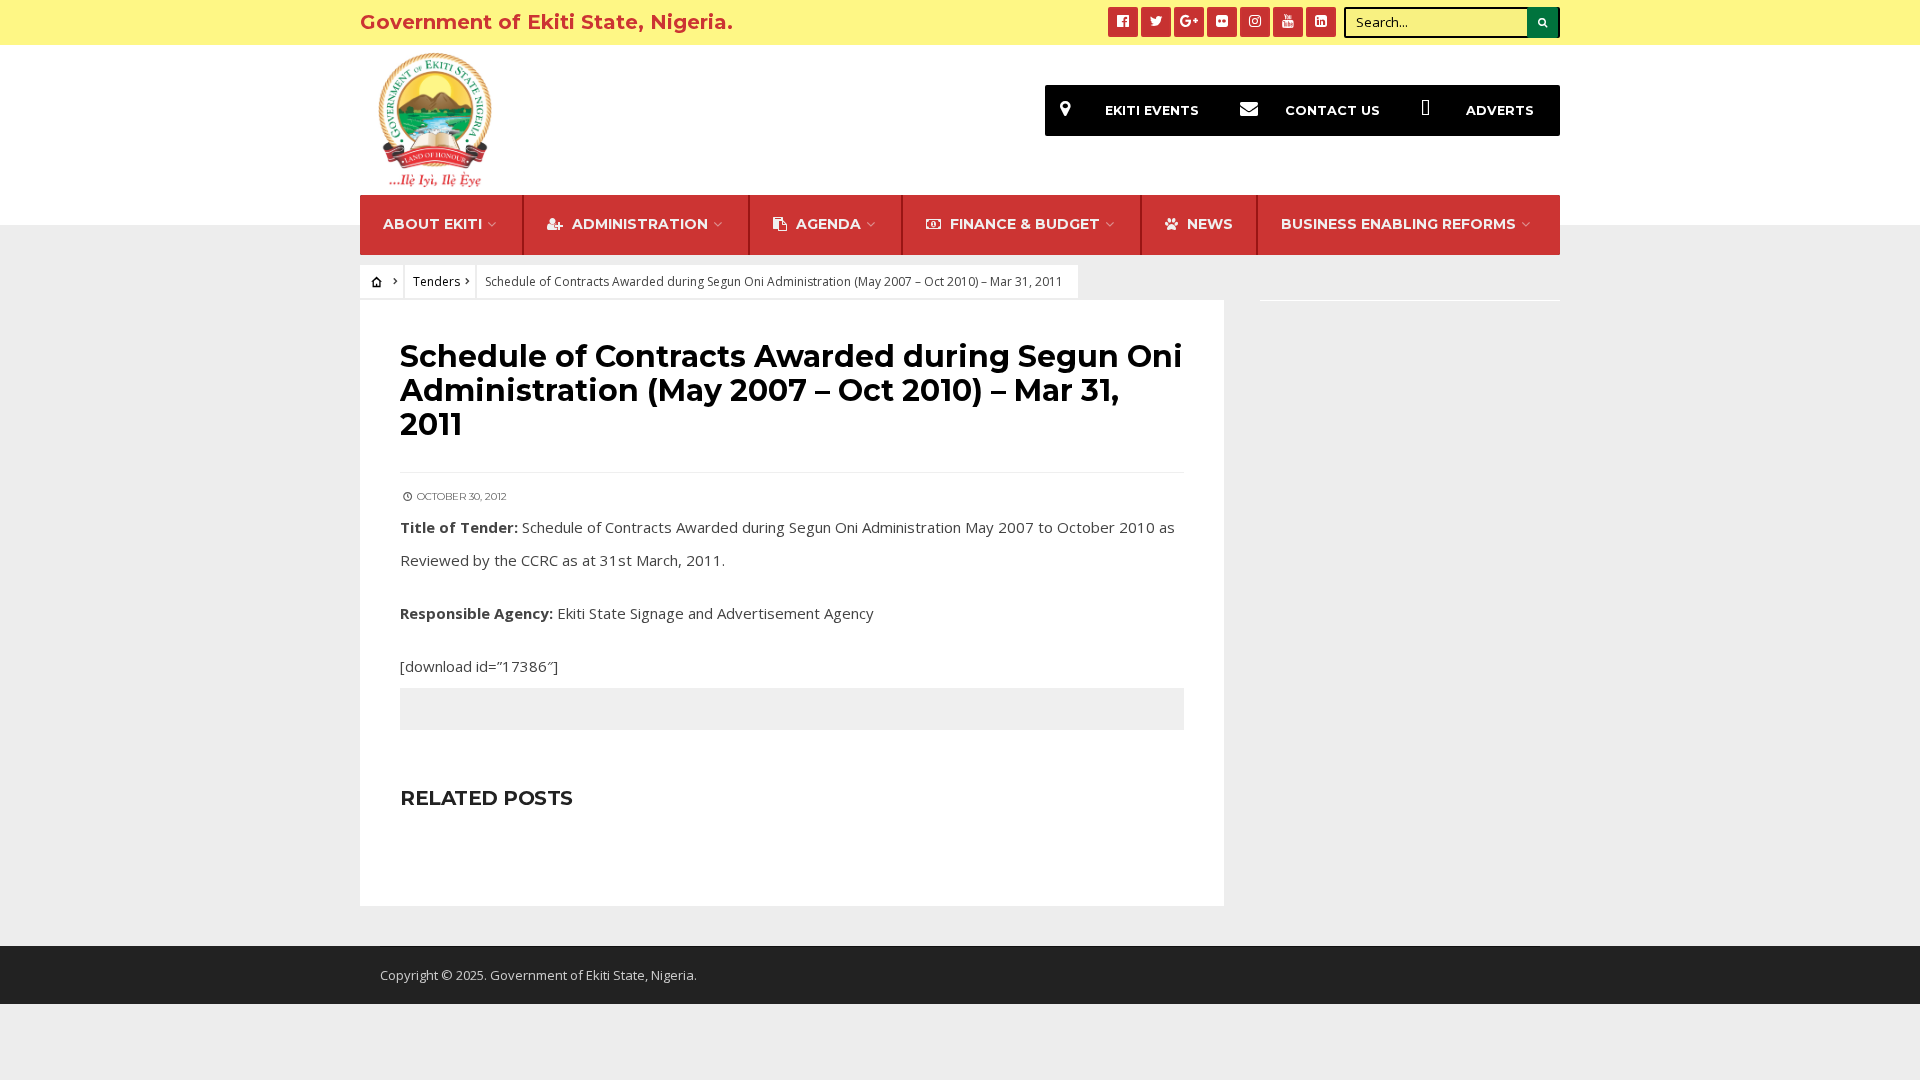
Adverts (1500, 110)
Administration (638, 224)
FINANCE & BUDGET (1023, 224)
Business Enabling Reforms (1398, 224)
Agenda (826, 224)
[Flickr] (1222, 22)
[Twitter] (1156, 22)
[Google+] (1189, 22)
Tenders (436, 281)
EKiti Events (1152, 110)
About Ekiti (432, 224)
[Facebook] (1123, 22)
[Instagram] (1255, 22)
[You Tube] (1288, 22)
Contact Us (1332, 110)
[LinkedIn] (1321, 22)
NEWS (1208, 224)
